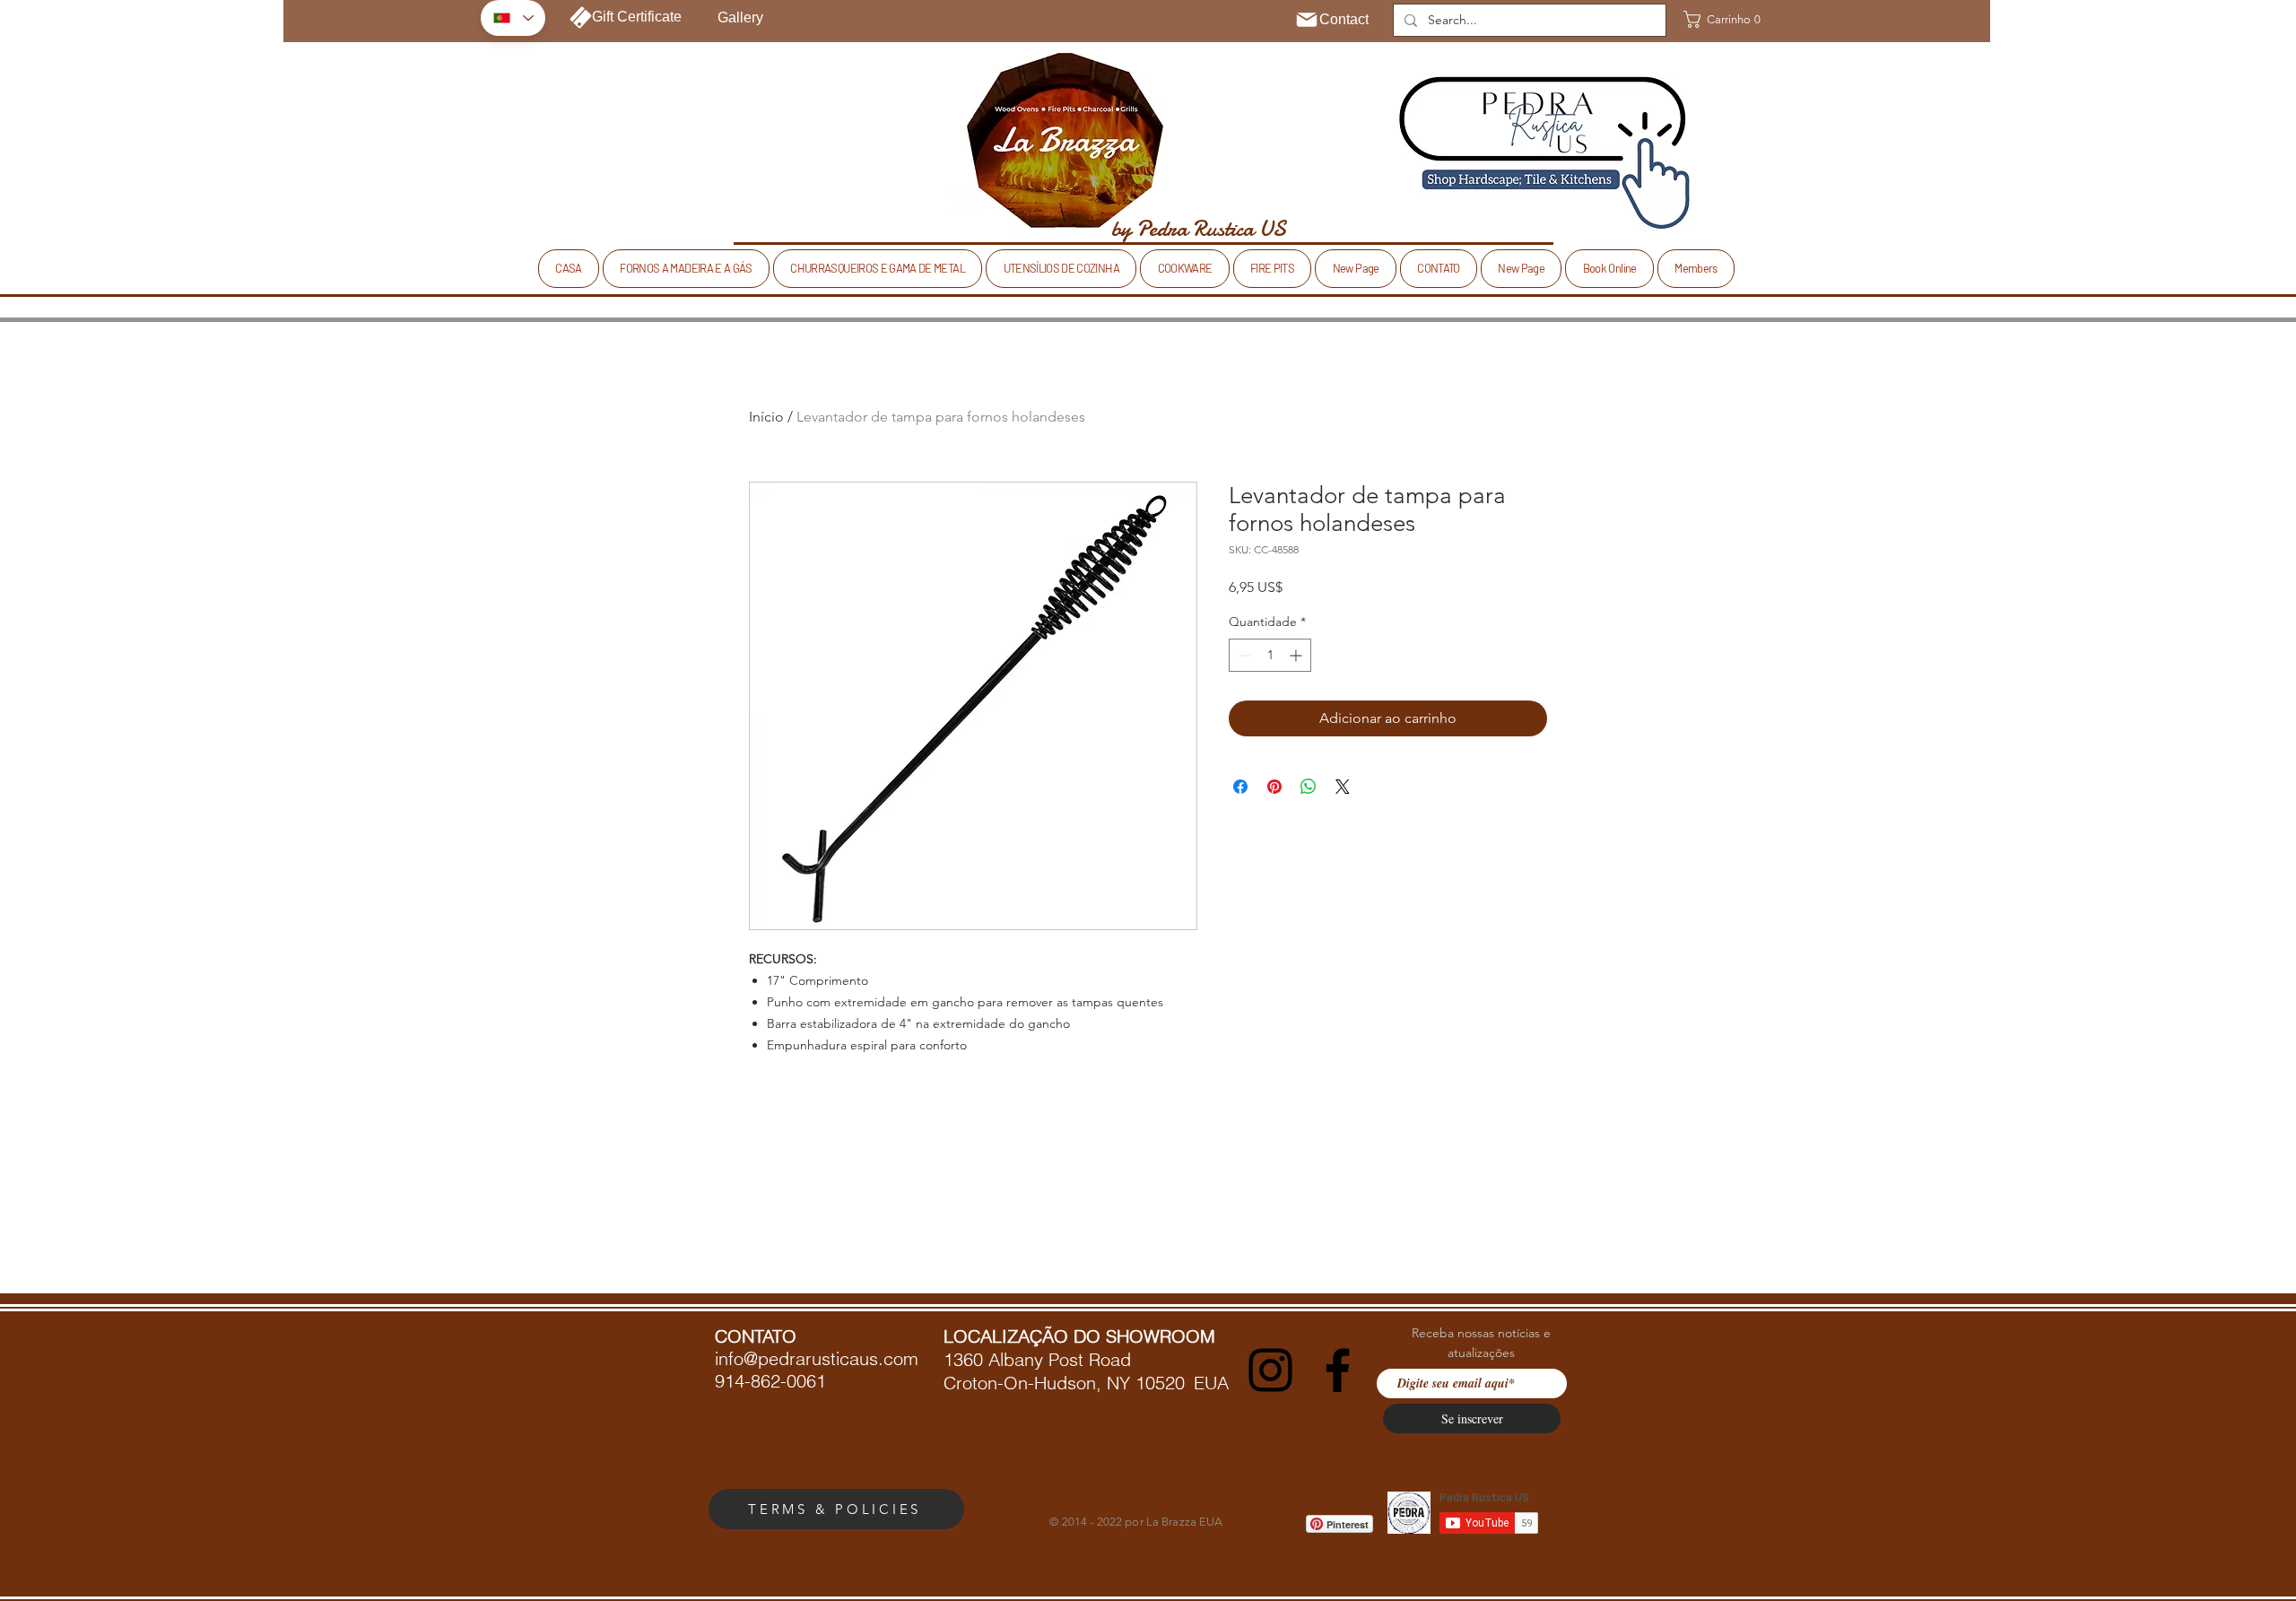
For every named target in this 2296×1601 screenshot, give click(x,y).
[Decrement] (1243, 655)
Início (766, 417)
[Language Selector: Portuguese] (513, 18)
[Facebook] (1338, 1370)
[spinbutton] (1270, 655)
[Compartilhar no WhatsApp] (1309, 787)
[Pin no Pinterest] (1274, 787)
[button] (1717, 19)
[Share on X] (1343, 787)
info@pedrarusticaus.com (817, 1358)
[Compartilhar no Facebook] (1240, 787)
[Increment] (1297, 655)
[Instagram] (1270, 1370)
